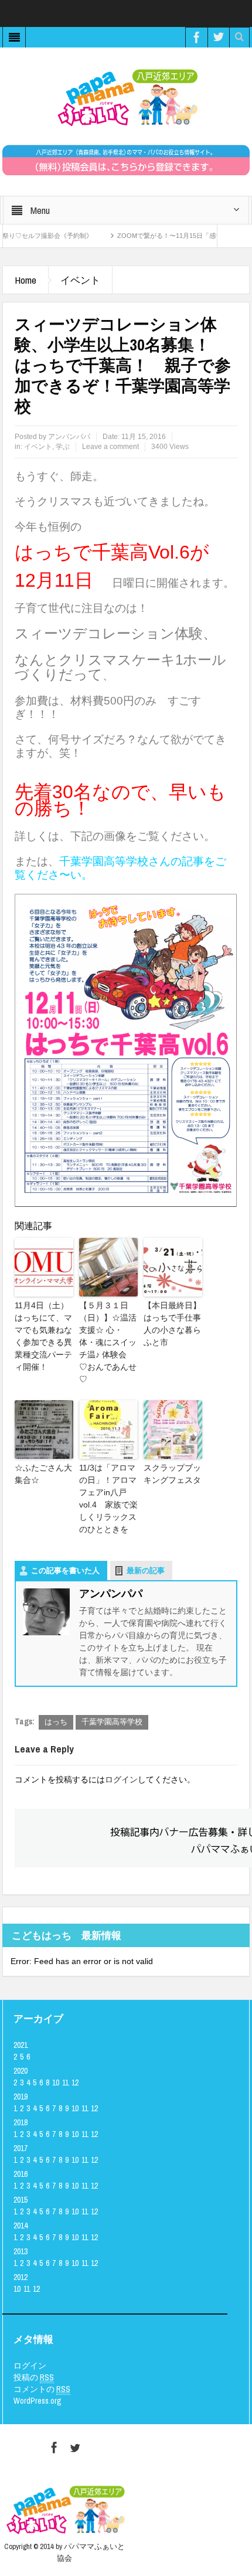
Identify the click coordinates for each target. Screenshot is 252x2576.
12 (75, 2082)
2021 (21, 2045)
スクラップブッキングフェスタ (172, 1474)
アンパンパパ (69, 437)
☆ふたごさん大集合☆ (43, 1474)
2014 (21, 2225)
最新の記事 (146, 1571)
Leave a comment (110, 447)
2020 (21, 2071)
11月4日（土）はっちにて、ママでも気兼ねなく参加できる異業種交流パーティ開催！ (43, 1336)
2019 (21, 2097)
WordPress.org (38, 2401)
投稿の (34, 2377)
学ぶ (63, 447)
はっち (56, 1722)
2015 (21, 2200)
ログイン (121, 1779)
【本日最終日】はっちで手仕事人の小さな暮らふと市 (172, 1324)
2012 (21, 2277)
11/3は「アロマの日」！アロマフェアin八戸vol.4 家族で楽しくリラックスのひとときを (108, 1498)
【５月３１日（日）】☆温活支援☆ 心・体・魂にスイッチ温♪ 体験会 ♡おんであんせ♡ (108, 1342)
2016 (21, 2174)
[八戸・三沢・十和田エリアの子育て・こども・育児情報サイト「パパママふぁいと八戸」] (126, 97)
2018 (21, 2122)
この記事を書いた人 (65, 1571)
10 (56, 2082)
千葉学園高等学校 (112, 1722)
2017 (21, 2148)
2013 (21, 2251)
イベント (80, 280)
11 (65, 2082)
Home (25, 280)
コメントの (42, 2389)
